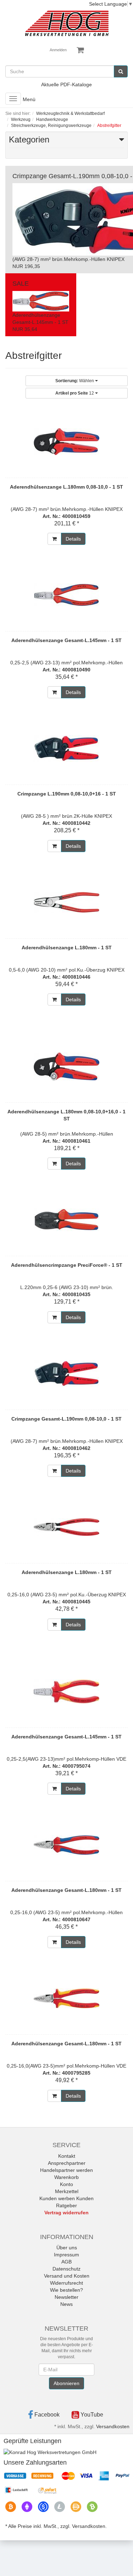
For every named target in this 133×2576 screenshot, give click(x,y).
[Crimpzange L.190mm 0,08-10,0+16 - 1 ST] (66, 748)
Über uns (67, 2248)
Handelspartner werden (66, 2170)
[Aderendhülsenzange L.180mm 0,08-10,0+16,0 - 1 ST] (66, 1066)
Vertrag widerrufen (66, 2213)
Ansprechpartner (67, 2163)
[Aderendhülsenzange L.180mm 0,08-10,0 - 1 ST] (66, 442)
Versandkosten (113, 2426)
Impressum (66, 2255)
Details (73, 539)
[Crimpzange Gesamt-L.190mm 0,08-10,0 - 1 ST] (66, 1374)
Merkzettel (67, 2191)
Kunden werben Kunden (66, 2198)
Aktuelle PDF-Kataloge (66, 84)
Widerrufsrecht (66, 2283)
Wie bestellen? (66, 2290)
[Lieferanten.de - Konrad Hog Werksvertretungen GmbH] (50, 2452)
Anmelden (58, 50)
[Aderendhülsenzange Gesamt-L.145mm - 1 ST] (66, 595)
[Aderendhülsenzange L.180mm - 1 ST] (66, 902)
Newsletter (66, 2297)
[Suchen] (121, 71)
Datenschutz (66, 2269)
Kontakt (67, 2156)
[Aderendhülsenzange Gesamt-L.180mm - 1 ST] (66, 1845)
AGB (66, 2262)
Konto (66, 2184)
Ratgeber (66, 2205)
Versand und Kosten (67, 2276)
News (66, 2304)
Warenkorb (66, 2177)
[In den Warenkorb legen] (54, 539)
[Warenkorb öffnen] (80, 50)
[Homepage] (67, 23)
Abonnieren (66, 2383)
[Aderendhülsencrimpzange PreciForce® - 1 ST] (66, 1220)
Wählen (75, 381)
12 (75, 393)
